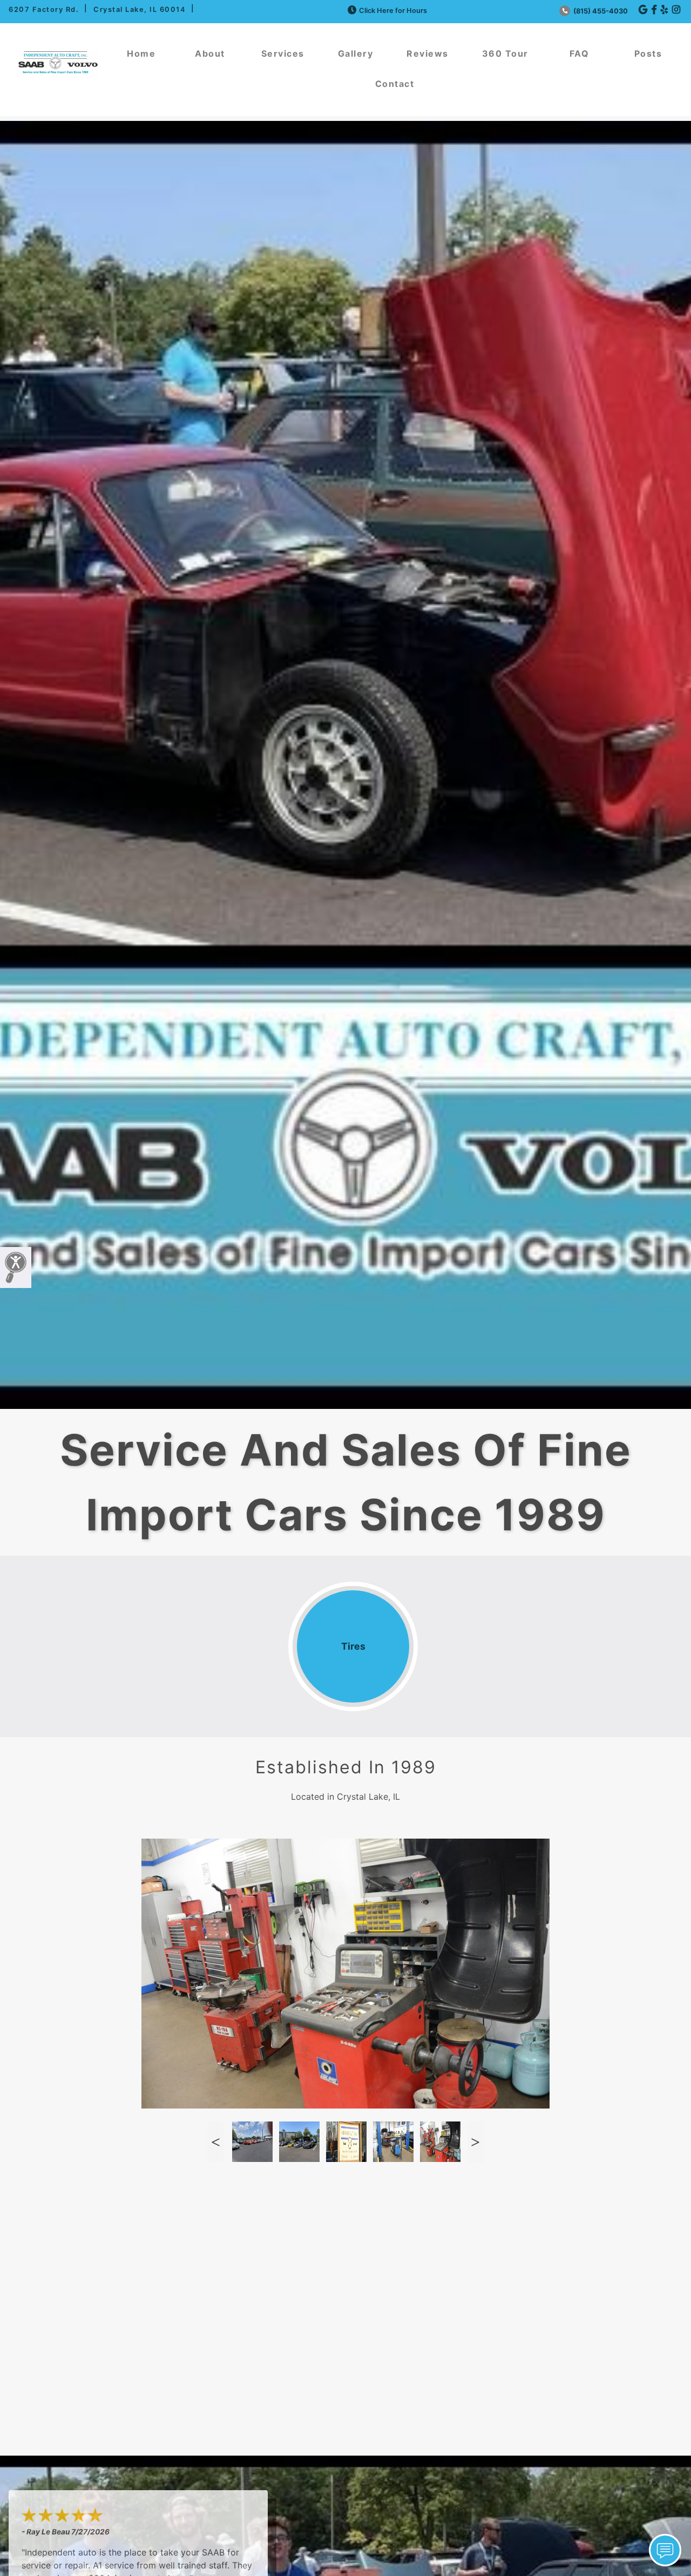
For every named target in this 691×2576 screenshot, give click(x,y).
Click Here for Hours (393, 11)
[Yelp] (664, 10)
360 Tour (505, 53)
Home (141, 53)
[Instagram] (676, 10)
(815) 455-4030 (600, 11)
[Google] (643, 10)
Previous (215, 2142)
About (210, 53)
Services (283, 53)
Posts (648, 53)
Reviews (428, 53)
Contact (395, 84)
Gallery (356, 53)
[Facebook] (654, 10)
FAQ (580, 53)
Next (476, 2142)
